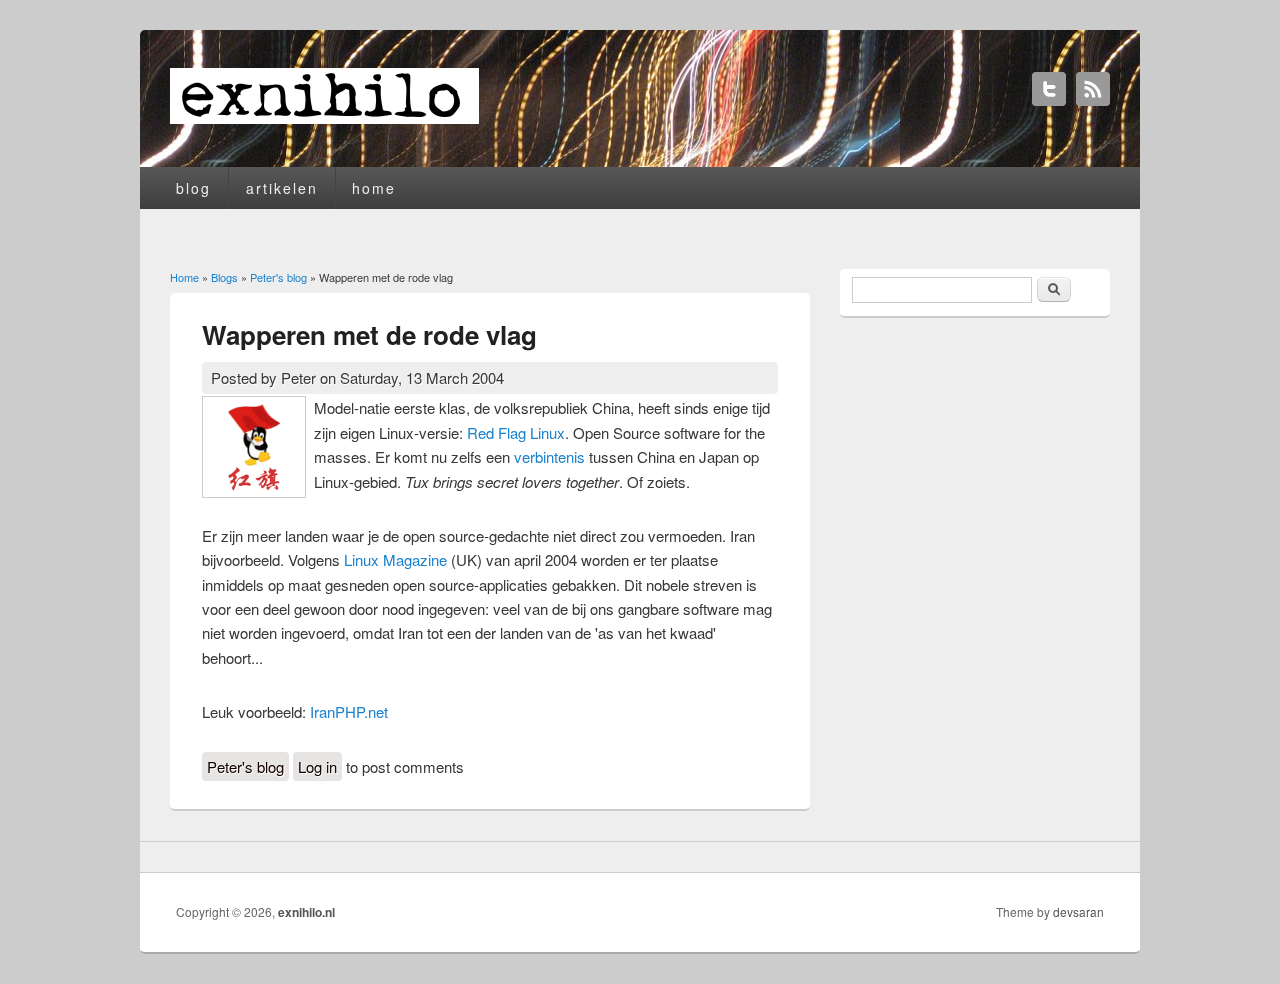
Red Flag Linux (516, 432)
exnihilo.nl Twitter (1049, 89)
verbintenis (549, 456)
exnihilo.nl (306, 912)
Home (374, 188)
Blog (193, 188)
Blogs (224, 277)
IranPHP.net (349, 711)
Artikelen (282, 188)
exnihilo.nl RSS (1093, 89)
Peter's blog (278, 277)
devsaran (1078, 911)
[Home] (324, 117)
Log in (317, 766)
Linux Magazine (395, 559)
